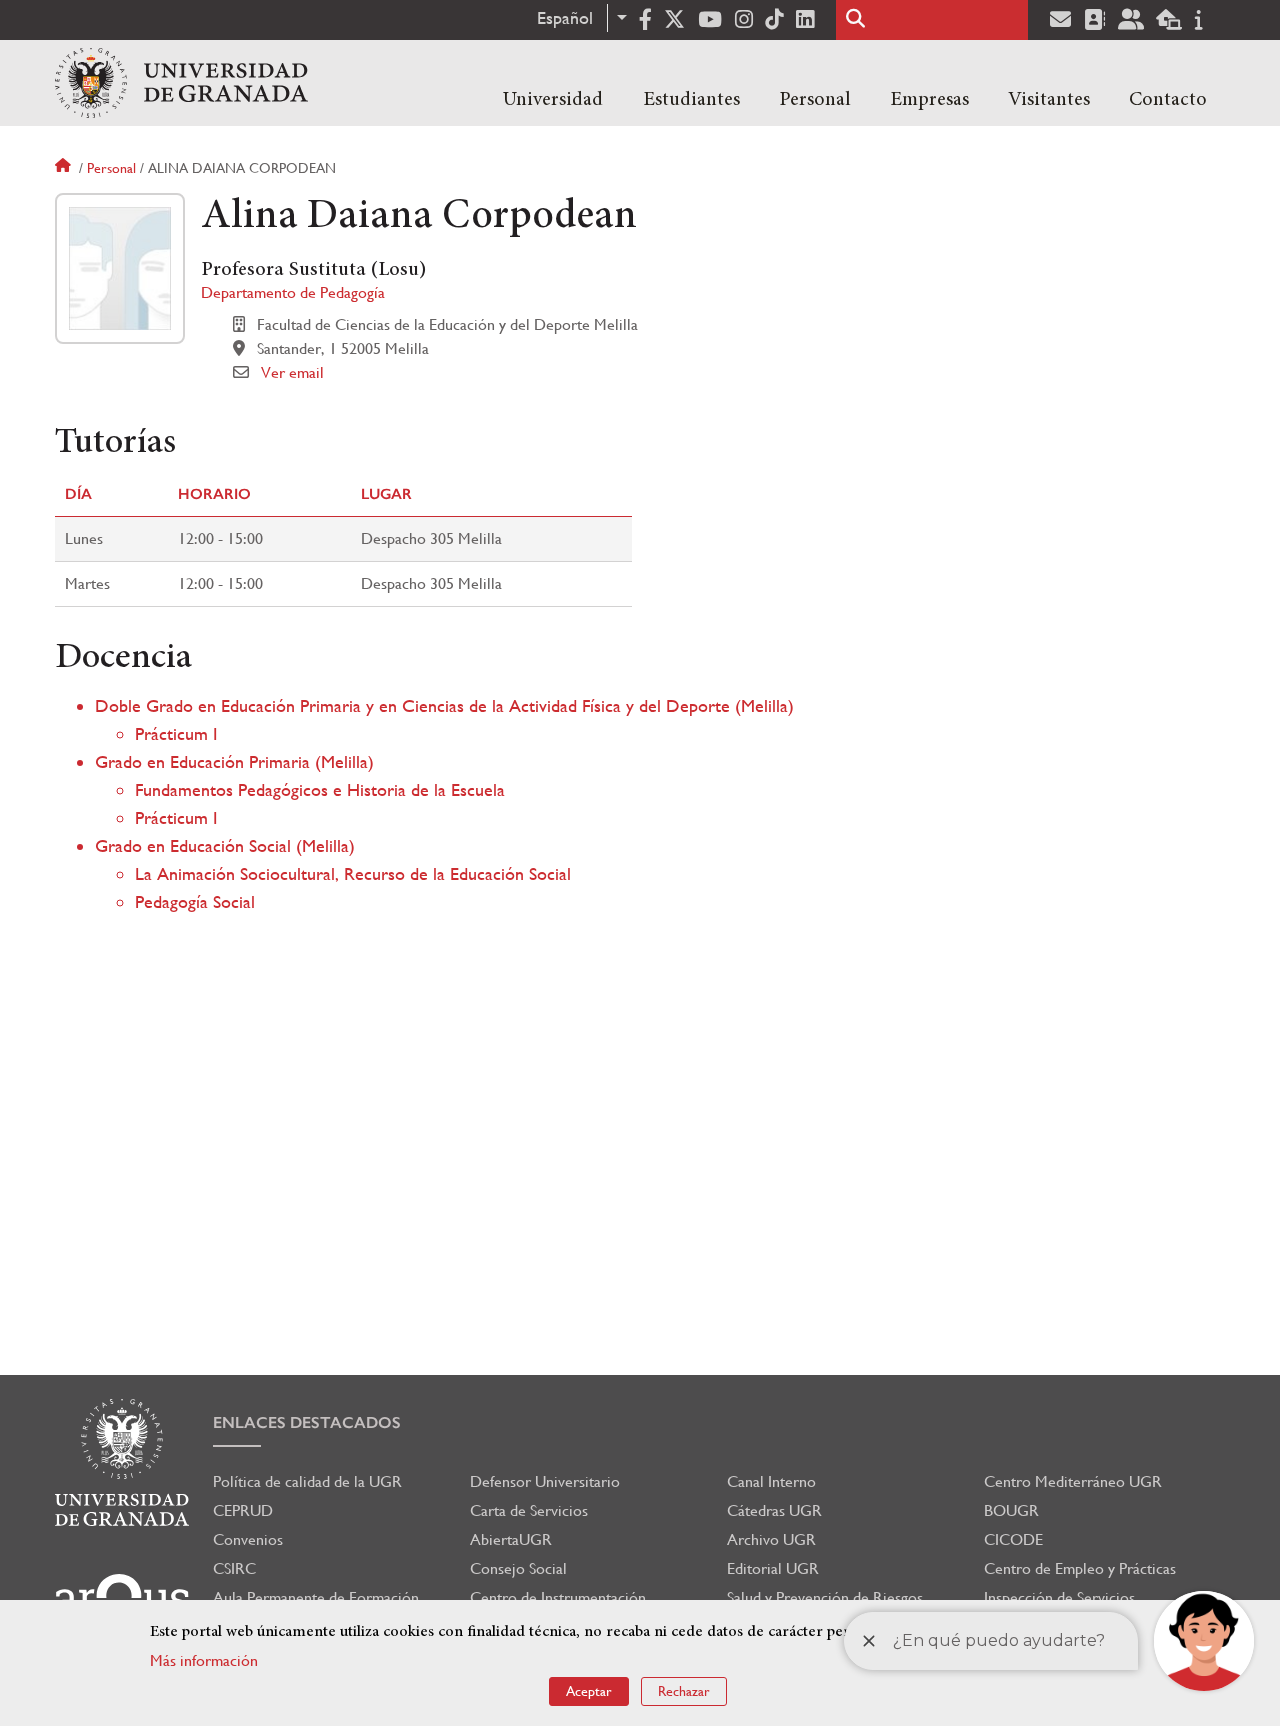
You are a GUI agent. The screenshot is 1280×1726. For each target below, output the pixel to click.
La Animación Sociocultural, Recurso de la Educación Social (353, 873)
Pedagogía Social (195, 901)
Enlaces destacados (307, 1422)
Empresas (929, 100)
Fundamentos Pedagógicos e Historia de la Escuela (320, 789)
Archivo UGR (771, 1539)
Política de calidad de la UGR (307, 1481)
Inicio (65, 168)
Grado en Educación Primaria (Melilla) (234, 761)
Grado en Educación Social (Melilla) (225, 845)
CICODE (1013, 1539)
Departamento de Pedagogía (293, 292)
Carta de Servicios (529, 1510)
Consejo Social (518, 1568)
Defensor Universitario (545, 1481)
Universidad (553, 100)
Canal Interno (771, 1481)
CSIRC (234, 1568)
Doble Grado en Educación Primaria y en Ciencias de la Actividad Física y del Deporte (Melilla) (444, 705)
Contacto (1168, 100)
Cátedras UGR (774, 1510)
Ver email (292, 372)
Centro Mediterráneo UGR (1073, 1481)
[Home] (181, 83)
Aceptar (589, 1691)
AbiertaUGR (511, 1539)
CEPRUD (243, 1510)
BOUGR (1011, 1510)
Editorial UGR (773, 1568)
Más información (204, 1660)
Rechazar (684, 1691)
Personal (815, 100)
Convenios (248, 1539)
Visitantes (1049, 100)
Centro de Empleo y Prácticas (1080, 1568)
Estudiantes (691, 100)
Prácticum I (176, 733)
